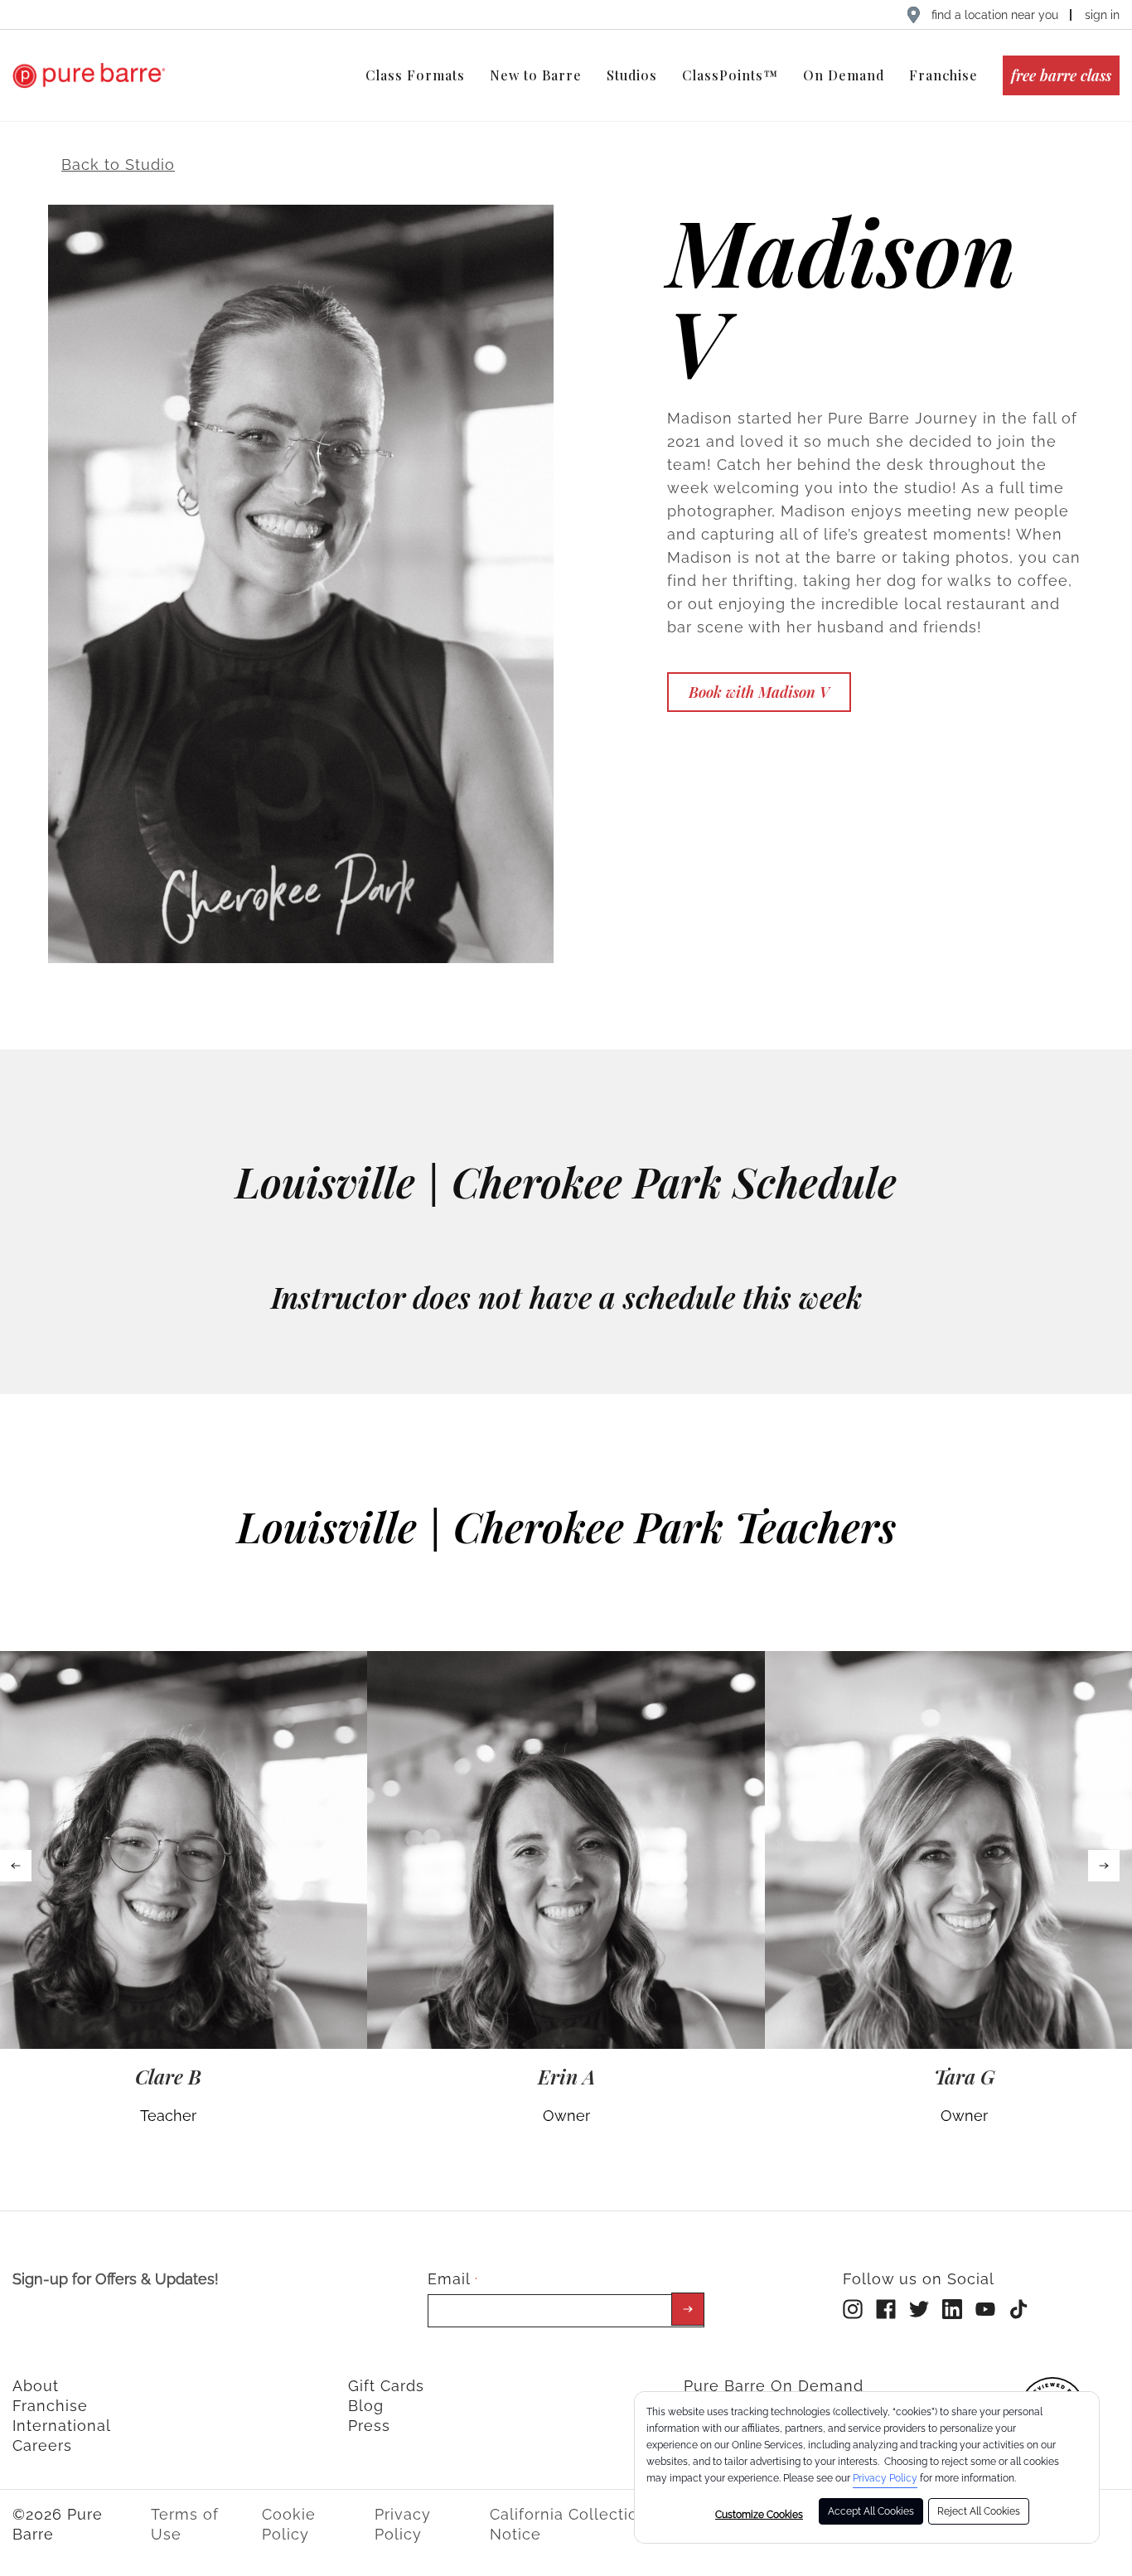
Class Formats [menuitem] (415, 75)
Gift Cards (386, 2386)
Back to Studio (118, 165)
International (62, 2426)
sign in (1102, 15)
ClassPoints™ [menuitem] (730, 75)
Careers (42, 2445)
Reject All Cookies (979, 2511)
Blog (366, 2406)
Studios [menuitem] (632, 75)
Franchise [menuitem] (943, 75)
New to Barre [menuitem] (536, 75)
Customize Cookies (759, 2515)
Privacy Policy (885, 2478)
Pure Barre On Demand (774, 2386)
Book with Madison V (759, 692)
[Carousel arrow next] (1104, 1866)
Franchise (50, 2406)
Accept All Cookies (871, 2511)
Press (369, 2426)
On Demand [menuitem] (844, 75)
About (36, 2386)
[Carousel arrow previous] (16, 1866)
